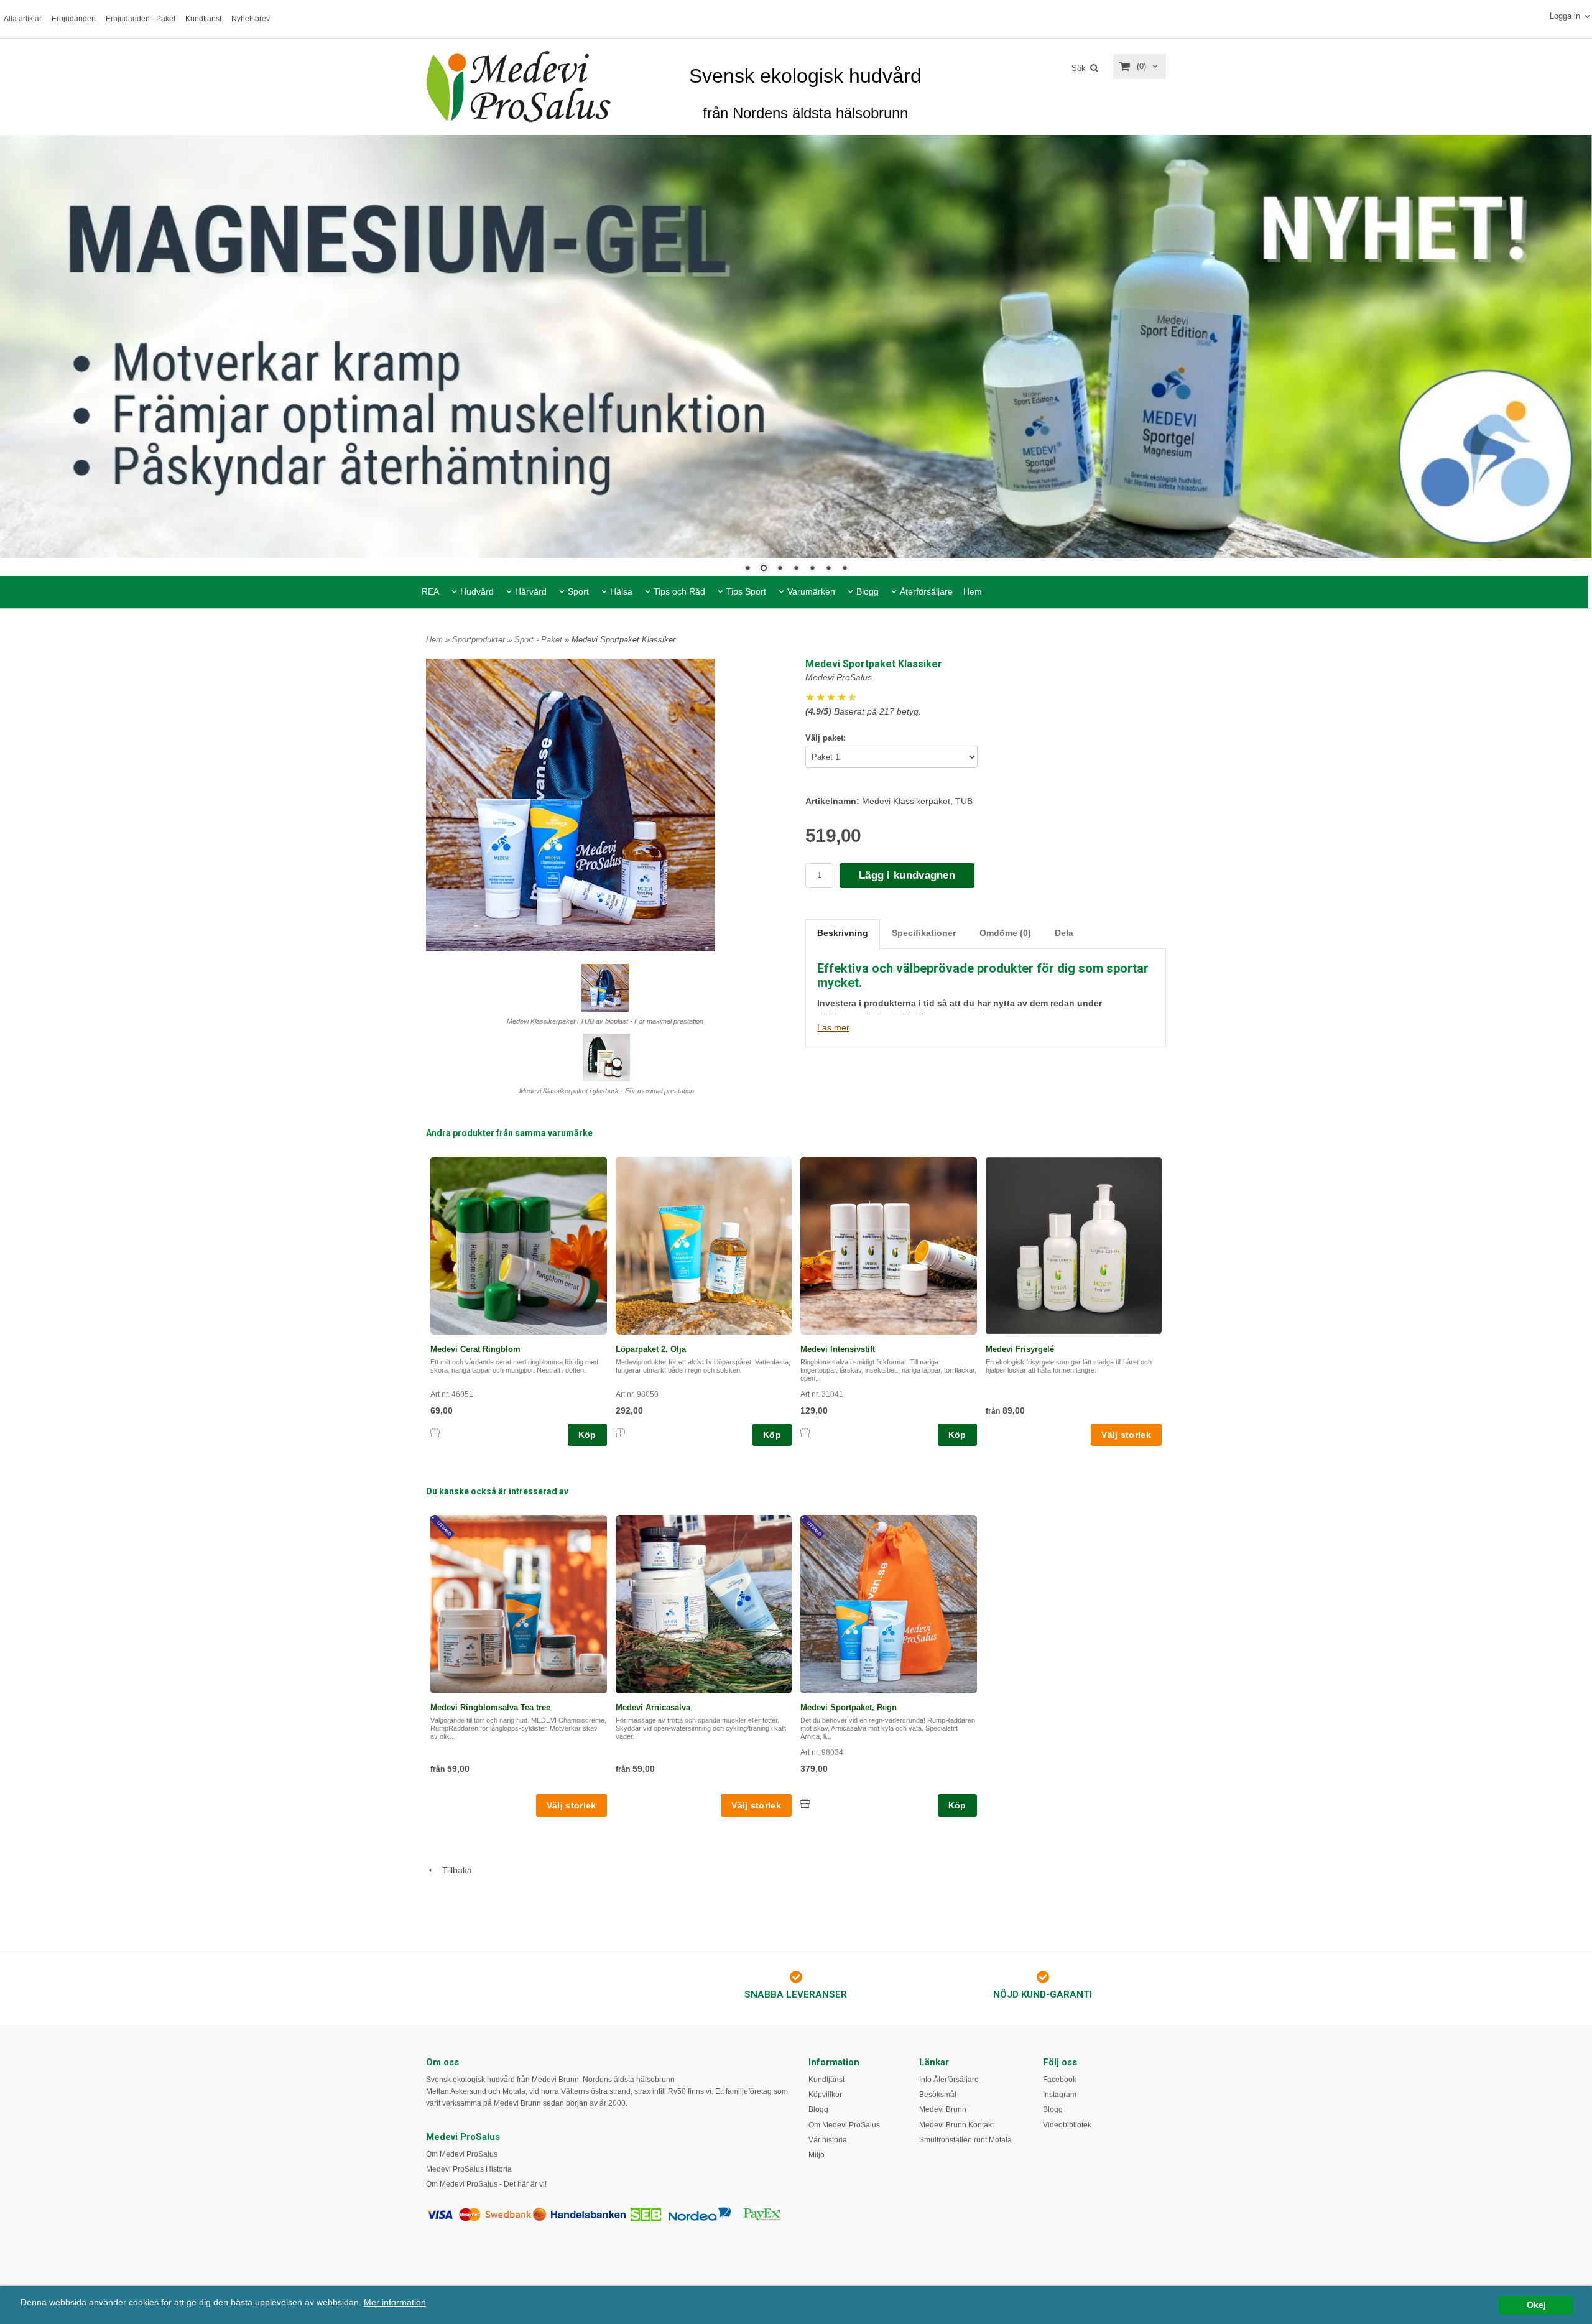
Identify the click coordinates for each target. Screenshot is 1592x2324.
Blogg (868, 591)
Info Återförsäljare (949, 2080)
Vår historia (828, 2140)
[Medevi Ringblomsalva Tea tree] (444, 1528)
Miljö (817, 2155)
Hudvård (477, 591)
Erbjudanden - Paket (141, 19)
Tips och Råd (679, 591)
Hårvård (531, 591)
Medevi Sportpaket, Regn (849, 1707)
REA (430, 591)
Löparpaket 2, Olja (651, 1349)
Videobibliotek (1067, 2125)
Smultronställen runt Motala (965, 2140)
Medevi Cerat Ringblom (475, 1349)
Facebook (1060, 2080)
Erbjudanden (74, 19)
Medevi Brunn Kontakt (956, 2125)
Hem (973, 591)
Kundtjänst (203, 19)
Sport (578, 591)
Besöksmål (938, 2095)
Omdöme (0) (1005, 933)
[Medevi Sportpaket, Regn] (814, 1528)
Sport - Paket (539, 640)
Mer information (395, 2303)
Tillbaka (453, 1870)
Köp (587, 1435)
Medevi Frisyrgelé (1020, 1349)
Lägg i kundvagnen (907, 875)
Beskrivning (843, 933)
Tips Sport (746, 591)
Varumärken (811, 591)
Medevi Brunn (943, 2109)
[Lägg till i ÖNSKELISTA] (435, 1433)
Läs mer (833, 1027)
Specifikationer (924, 933)
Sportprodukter (480, 640)
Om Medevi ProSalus (462, 2154)
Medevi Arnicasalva (653, 1707)
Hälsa (621, 591)
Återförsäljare (926, 591)
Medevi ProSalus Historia (469, 2169)
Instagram (1060, 2095)
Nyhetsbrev (251, 19)
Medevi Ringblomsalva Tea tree (490, 1707)
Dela (1064, 933)
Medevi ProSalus (839, 677)
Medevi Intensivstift (838, 1349)
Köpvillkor (825, 2095)
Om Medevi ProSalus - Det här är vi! (486, 2184)
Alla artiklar (23, 19)
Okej (1536, 2305)
